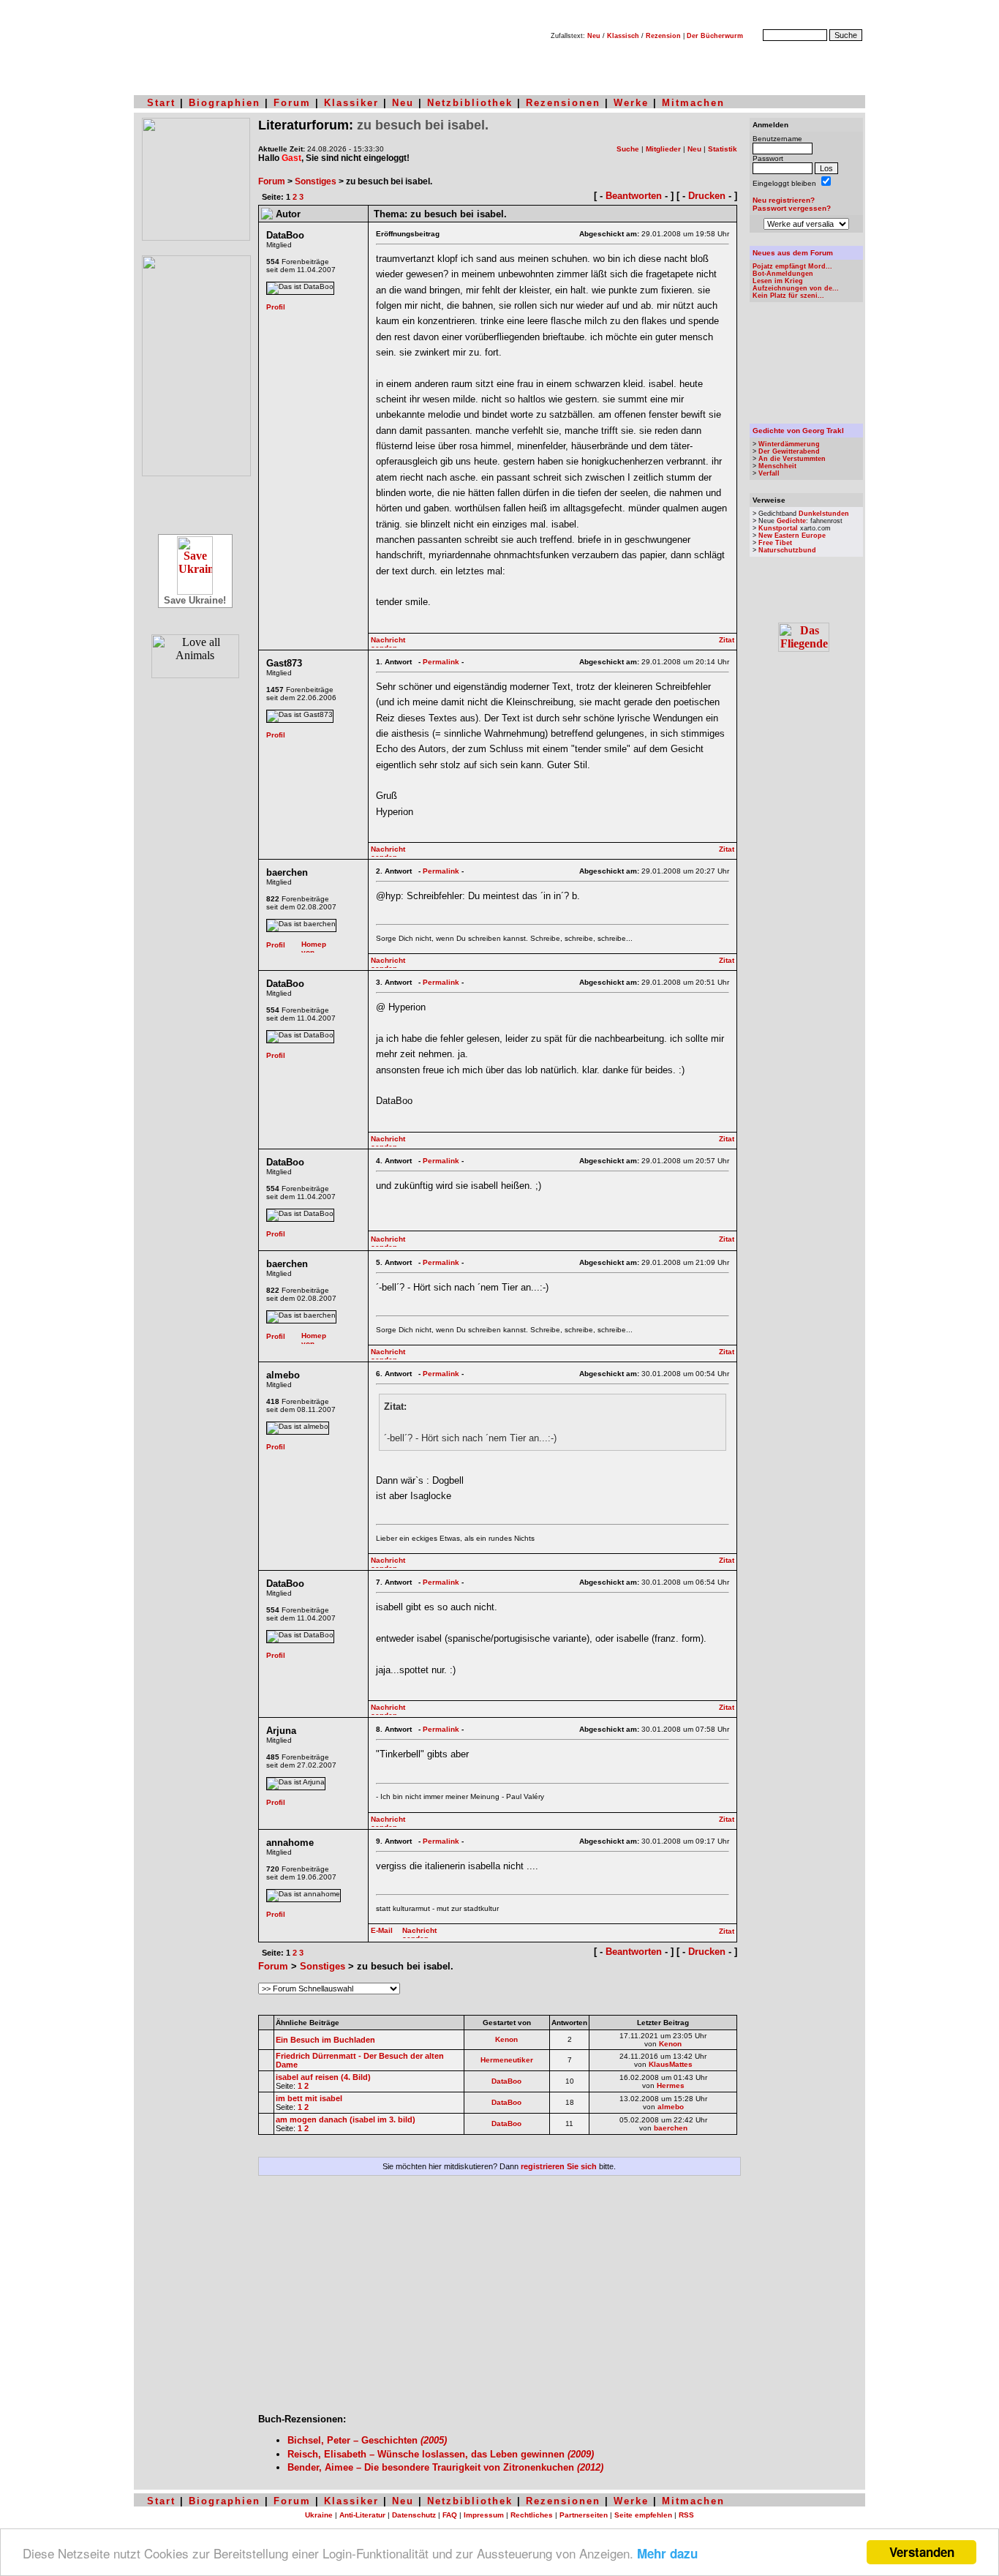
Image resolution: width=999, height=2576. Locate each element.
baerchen (671, 2128)
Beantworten (634, 196)
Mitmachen (693, 103)
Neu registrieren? (784, 200)
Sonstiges (316, 181)
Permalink (441, 662)
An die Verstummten (792, 459)
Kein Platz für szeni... (788, 296)
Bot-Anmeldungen (783, 274)
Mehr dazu (667, 2553)
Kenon (506, 2039)
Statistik (723, 149)
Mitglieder (663, 149)
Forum (292, 103)
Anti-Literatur (362, 2515)
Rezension (663, 36)
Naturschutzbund (787, 550)
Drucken (707, 196)
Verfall (769, 473)
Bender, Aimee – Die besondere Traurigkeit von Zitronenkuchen (445, 2467)
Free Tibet (775, 543)
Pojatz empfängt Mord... (792, 266)
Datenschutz (414, 2515)
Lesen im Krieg (778, 281)
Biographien (225, 103)
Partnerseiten (584, 2515)
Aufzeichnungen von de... (796, 288)
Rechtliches (532, 2515)
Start (161, 103)
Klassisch (623, 36)
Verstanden (922, 2552)
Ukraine (319, 2515)
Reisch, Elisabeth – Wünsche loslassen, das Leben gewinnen (441, 2454)
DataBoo (506, 2081)
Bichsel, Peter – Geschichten (367, 2440)
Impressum (484, 2515)
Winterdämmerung (789, 444)
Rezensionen (563, 103)
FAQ (450, 2515)
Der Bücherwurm (715, 36)
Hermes (671, 2085)
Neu (594, 36)
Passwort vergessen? (792, 208)
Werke (631, 103)
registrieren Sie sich (559, 2166)
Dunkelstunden (824, 514)
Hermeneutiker (507, 2060)
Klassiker (351, 103)
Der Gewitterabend (789, 451)
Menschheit (777, 466)
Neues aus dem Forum (793, 253)
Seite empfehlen (643, 2515)
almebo (671, 2107)
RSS (686, 2515)
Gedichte (791, 521)
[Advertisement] (499, 2300)
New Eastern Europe (792, 536)
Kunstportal (778, 528)
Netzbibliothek (470, 103)
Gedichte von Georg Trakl (798, 431)
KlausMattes (671, 2064)
